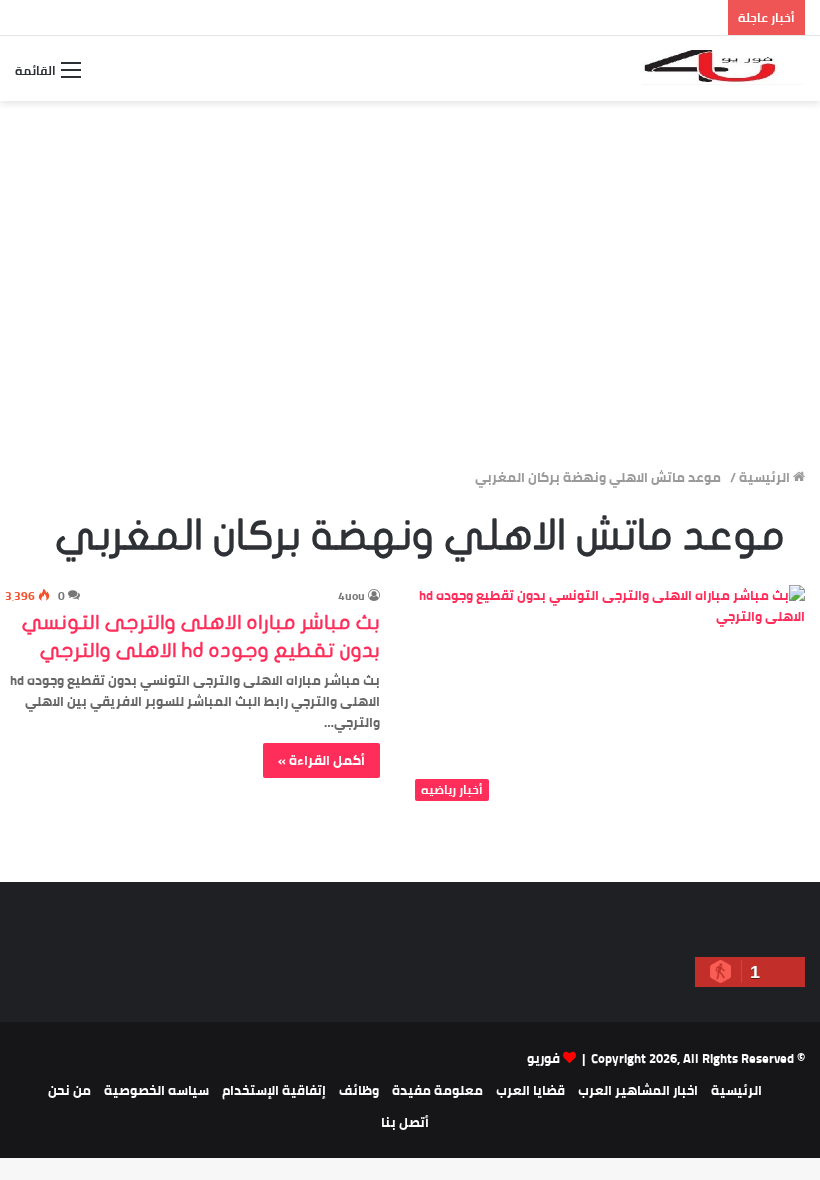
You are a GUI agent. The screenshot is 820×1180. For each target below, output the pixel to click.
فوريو (543, 1058)
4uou (351, 595)
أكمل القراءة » (321, 760)
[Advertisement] (410, 312)
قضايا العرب (530, 1090)
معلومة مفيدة (437, 1090)
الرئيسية (766, 477)
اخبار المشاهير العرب (638, 1090)
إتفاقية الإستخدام (274, 1090)
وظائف (359, 1090)
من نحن (69, 1090)
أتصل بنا (405, 1122)
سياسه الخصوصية (156, 1090)
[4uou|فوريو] (723, 68)
